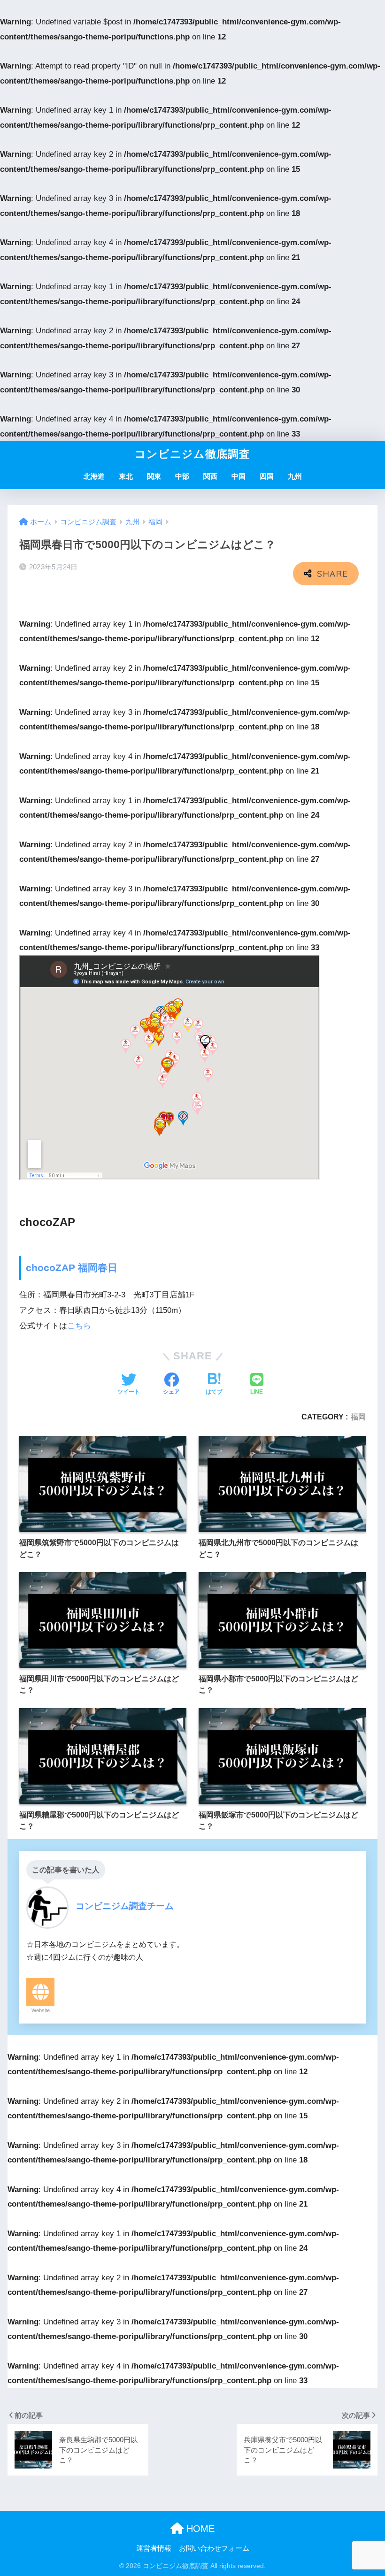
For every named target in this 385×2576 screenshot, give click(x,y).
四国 (267, 476)
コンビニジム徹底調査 (192, 454)
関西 (210, 476)
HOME (199, 2529)
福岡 (358, 1417)
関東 (154, 476)
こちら (79, 1326)
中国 (239, 476)
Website (41, 2010)
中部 (182, 476)
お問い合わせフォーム (214, 2548)
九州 (295, 476)
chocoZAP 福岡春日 (72, 1268)
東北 (126, 476)
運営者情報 (154, 2548)
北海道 (94, 476)
